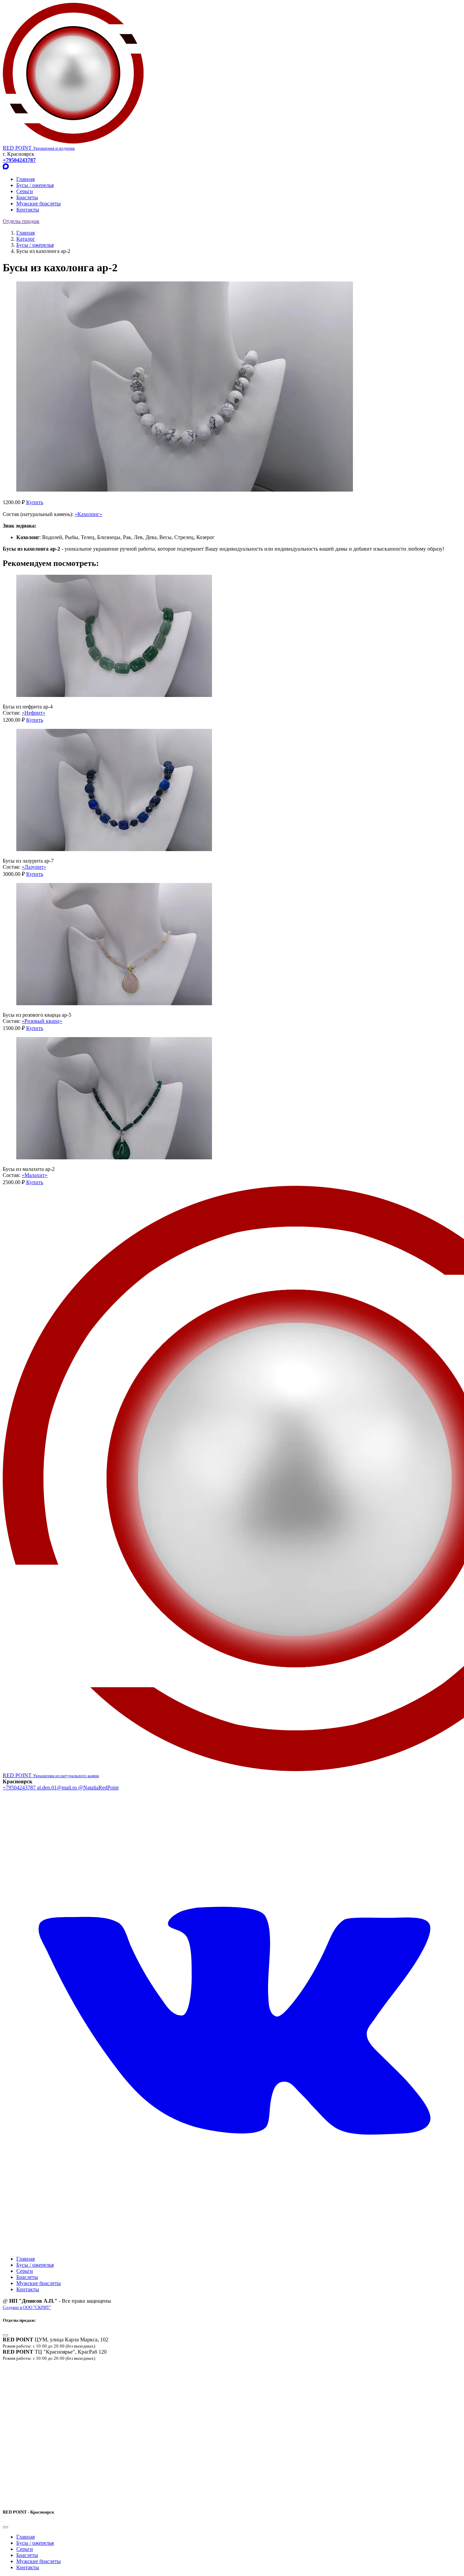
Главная (25, 179)
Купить (35, 502)
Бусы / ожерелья (35, 185)
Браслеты (27, 197)
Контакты (28, 210)
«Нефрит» (33, 713)
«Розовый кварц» (42, 1021)
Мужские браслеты (39, 204)
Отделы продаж (21, 221)
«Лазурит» (34, 867)
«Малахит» (35, 1175)
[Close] (5, 2335)
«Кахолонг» (88, 514)
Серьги (25, 191)
